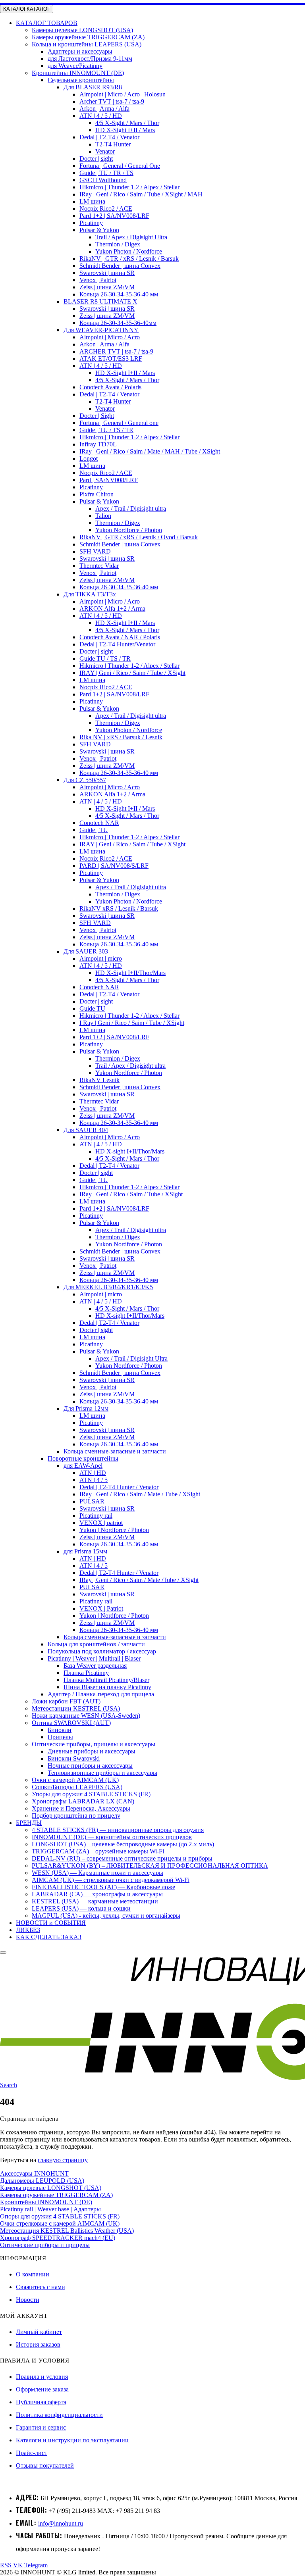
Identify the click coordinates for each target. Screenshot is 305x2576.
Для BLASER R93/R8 (93, 87)
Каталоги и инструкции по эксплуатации (72, 2440)
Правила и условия (42, 2377)
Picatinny (91, 223)
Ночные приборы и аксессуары (90, 1766)
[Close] (3, 1953)
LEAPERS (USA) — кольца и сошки (81, 1908)
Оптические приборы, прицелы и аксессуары (94, 1744)
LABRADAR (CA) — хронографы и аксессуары (97, 1894)
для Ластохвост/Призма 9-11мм (90, 59)
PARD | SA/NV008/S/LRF (114, 866)
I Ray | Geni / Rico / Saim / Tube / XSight (132, 1023)
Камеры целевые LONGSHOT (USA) (82, 30)
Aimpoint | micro (101, 958)
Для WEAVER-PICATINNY (101, 330)
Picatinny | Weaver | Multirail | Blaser (94, 1658)
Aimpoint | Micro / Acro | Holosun (123, 94)
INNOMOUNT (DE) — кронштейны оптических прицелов (112, 1837)
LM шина (92, 201)
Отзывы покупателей (45, 2465)
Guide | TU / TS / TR (106, 430)
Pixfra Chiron (97, 494)
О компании (33, 2274)
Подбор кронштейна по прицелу (76, 1816)
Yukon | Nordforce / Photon (114, 1530)
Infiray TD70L (98, 444)
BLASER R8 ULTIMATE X (100, 301)
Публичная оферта (41, 2402)
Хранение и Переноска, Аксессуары (81, 1808)
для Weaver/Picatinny (75, 66)
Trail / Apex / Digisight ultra (130, 1066)
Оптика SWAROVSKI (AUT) (71, 1723)
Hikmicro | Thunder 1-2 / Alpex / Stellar (129, 187)
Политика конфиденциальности (59, 2415)
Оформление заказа (42, 2389)
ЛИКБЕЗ (28, 1930)
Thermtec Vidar (99, 566)
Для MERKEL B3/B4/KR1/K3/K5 (108, 1287)
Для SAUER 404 (86, 1130)
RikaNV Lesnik (99, 1080)
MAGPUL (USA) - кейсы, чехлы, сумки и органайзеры (106, 1916)
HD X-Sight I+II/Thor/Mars (130, 973)
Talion (103, 516)
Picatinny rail (96, 1516)
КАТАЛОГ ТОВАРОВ (47, 23)
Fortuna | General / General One (120, 166)
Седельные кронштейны (81, 80)
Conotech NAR (99, 823)
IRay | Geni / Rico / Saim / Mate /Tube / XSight (139, 1580)
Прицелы (60, 1737)
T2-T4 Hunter (113, 144)
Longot (89, 458)
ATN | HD (93, 1473)
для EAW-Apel (83, 1466)
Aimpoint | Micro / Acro (110, 337)
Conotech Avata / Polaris (110, 387)
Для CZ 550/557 (85, 780)
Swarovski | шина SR (107, 273)
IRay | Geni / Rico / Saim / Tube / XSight (131, 1194)
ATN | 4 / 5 (94, 1480)
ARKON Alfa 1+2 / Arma (112, 608)
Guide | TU (94, 830)
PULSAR (92, 1501)
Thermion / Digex (118, 244)
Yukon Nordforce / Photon (129, 530)
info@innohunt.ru (61, 2523)
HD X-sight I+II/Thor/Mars (130, 1151)
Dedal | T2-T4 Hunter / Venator (119, 1487)
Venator (105, 151)
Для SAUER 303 (86, 951)
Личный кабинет (39, 2332)
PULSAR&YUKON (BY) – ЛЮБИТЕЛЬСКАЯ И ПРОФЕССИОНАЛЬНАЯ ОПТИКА (150, 1866)
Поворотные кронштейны (83, 1458)
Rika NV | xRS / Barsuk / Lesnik (121, 737)
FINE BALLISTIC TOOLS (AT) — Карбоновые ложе (103, 1887)
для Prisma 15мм (85, 1551)
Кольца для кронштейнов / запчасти (96, 1644)
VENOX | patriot (101, 1523)
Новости (28, 2300)
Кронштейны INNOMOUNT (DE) (78, 73)
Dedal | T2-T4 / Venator (109, 137)
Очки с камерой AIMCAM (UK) (75, 1780)
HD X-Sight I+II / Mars (125, 130)
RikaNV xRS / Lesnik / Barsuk (119, 908)
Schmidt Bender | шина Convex (120, 266)
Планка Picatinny (86, 1673)
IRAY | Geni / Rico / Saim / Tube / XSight (132, 673)
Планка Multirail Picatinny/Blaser (106, 1680)
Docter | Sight (97, 416)
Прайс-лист (32, 2453)
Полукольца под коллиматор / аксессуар (102, 1651)
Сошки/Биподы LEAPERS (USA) (77, 1787)
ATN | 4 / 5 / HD (101, 116)
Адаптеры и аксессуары (80, 51)
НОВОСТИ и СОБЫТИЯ (51, 1923)
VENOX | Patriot (101, 1608)
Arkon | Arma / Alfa (104, 109)
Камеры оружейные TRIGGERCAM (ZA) (88, 37)
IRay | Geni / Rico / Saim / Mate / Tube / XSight (140, 1494)
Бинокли (60, 1730)
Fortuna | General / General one (119, 423)
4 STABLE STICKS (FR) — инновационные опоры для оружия (118, 1830)
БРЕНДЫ (29, 1823)
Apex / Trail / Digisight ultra (131, 508)
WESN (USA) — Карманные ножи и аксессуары (97, 1873)
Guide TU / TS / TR (105, 658)
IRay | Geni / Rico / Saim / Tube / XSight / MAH (141, 194)
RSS (6, 2565)
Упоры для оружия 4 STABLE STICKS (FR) (91, 1794)
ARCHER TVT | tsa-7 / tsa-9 (116, 351)
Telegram (36, 2565)
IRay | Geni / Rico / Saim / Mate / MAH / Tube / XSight (150, 451)
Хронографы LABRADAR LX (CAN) (83, 1801)
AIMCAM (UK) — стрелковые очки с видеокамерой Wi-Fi (111, 1880)
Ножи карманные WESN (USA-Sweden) (86, 1716)
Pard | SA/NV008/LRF (109, 480)
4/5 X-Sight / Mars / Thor (127, 123)
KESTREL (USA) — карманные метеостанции (95, 1901)
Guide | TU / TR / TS (106, 173)
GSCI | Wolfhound (103, 180)
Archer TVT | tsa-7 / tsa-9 (112, 101)
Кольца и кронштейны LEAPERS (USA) (87, 44)
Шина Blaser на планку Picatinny (107, 1687)
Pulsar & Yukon (99, 230)
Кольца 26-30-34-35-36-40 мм (119, 294)
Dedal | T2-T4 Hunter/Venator (117, 644)
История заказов (38, 2344)
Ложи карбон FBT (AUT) (66, 1701)
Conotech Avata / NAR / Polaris (120, 637)
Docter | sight (96, 159)
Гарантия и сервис (41, 2427)
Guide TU (92, 1008)
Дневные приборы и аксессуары (92, 1751)
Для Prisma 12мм (86, 1408)
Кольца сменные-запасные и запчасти (115, 1451)
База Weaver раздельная (95, 1666)
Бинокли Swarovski (74, 1758)
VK (18, 2565)
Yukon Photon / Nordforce (129, 251)
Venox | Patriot (98, 280)
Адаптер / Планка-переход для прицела (101, 1694)
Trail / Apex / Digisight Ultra (131, 237)
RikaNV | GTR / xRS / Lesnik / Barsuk (129, 259)
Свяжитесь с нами (41, 2287)
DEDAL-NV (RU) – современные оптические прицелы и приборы (122, 1858)
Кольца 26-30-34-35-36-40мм (118, 323)
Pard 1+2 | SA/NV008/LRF (114, 216)
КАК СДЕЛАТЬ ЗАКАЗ (49, 1937)
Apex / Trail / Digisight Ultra (131, 1358)
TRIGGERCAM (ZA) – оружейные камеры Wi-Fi (98, 1851)
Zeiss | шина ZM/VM (107, 287)
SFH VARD (95, 551)
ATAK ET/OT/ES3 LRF (111, 359)
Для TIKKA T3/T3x (90, 594)
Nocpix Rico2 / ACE (106, 209)
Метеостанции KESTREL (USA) (76, 1708)
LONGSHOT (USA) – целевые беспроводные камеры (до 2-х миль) (123, 1844)
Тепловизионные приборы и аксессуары (102, 1773)
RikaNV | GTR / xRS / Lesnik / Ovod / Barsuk (139, 537)
